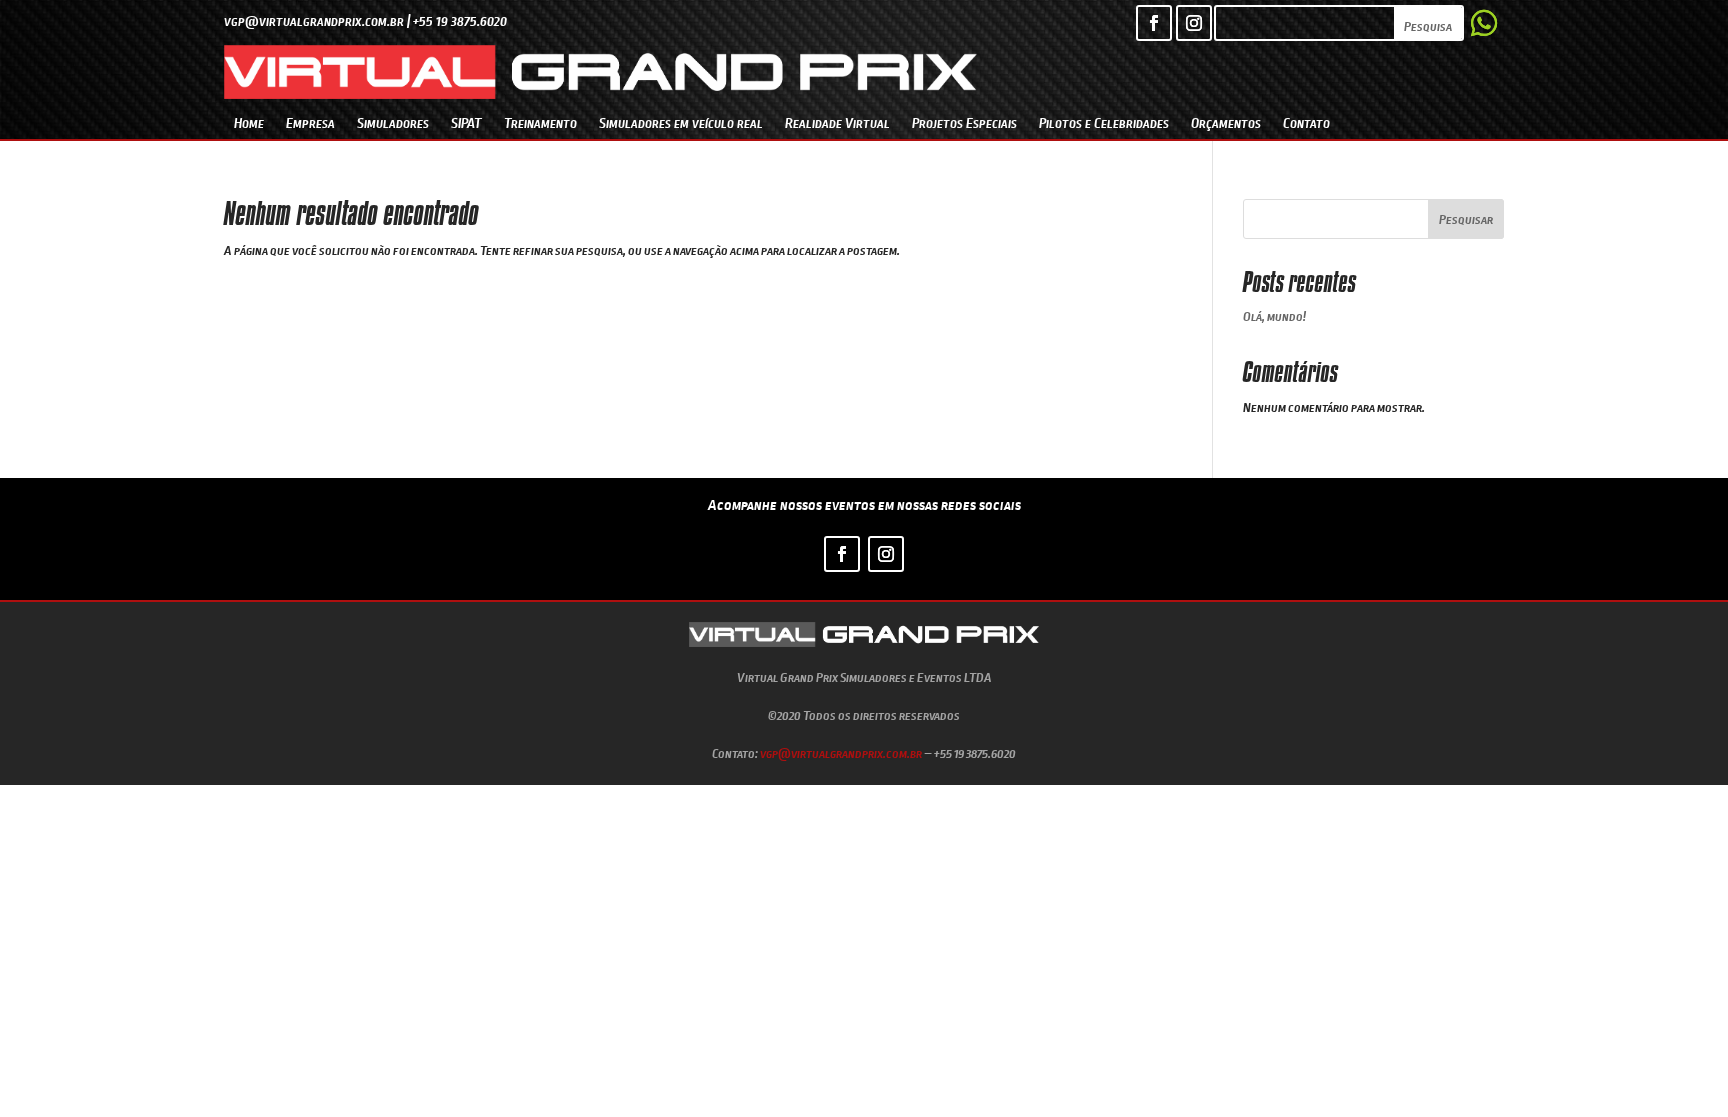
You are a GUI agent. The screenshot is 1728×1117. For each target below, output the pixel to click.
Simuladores (393, 122)
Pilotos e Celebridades (1104, 122)
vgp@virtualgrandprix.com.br (841, 753)
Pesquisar (1466, 219)
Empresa (310, 122)
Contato (1306, 122)
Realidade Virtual (837, 122)
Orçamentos (1226, 122)
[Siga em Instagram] (1194, 23)
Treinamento (540, 122)
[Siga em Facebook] (1154, 23)
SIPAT (466, 122)
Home (249, 122)
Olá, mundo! (1274, 316)
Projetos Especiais (964, 122)
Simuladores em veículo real (681, 122)
